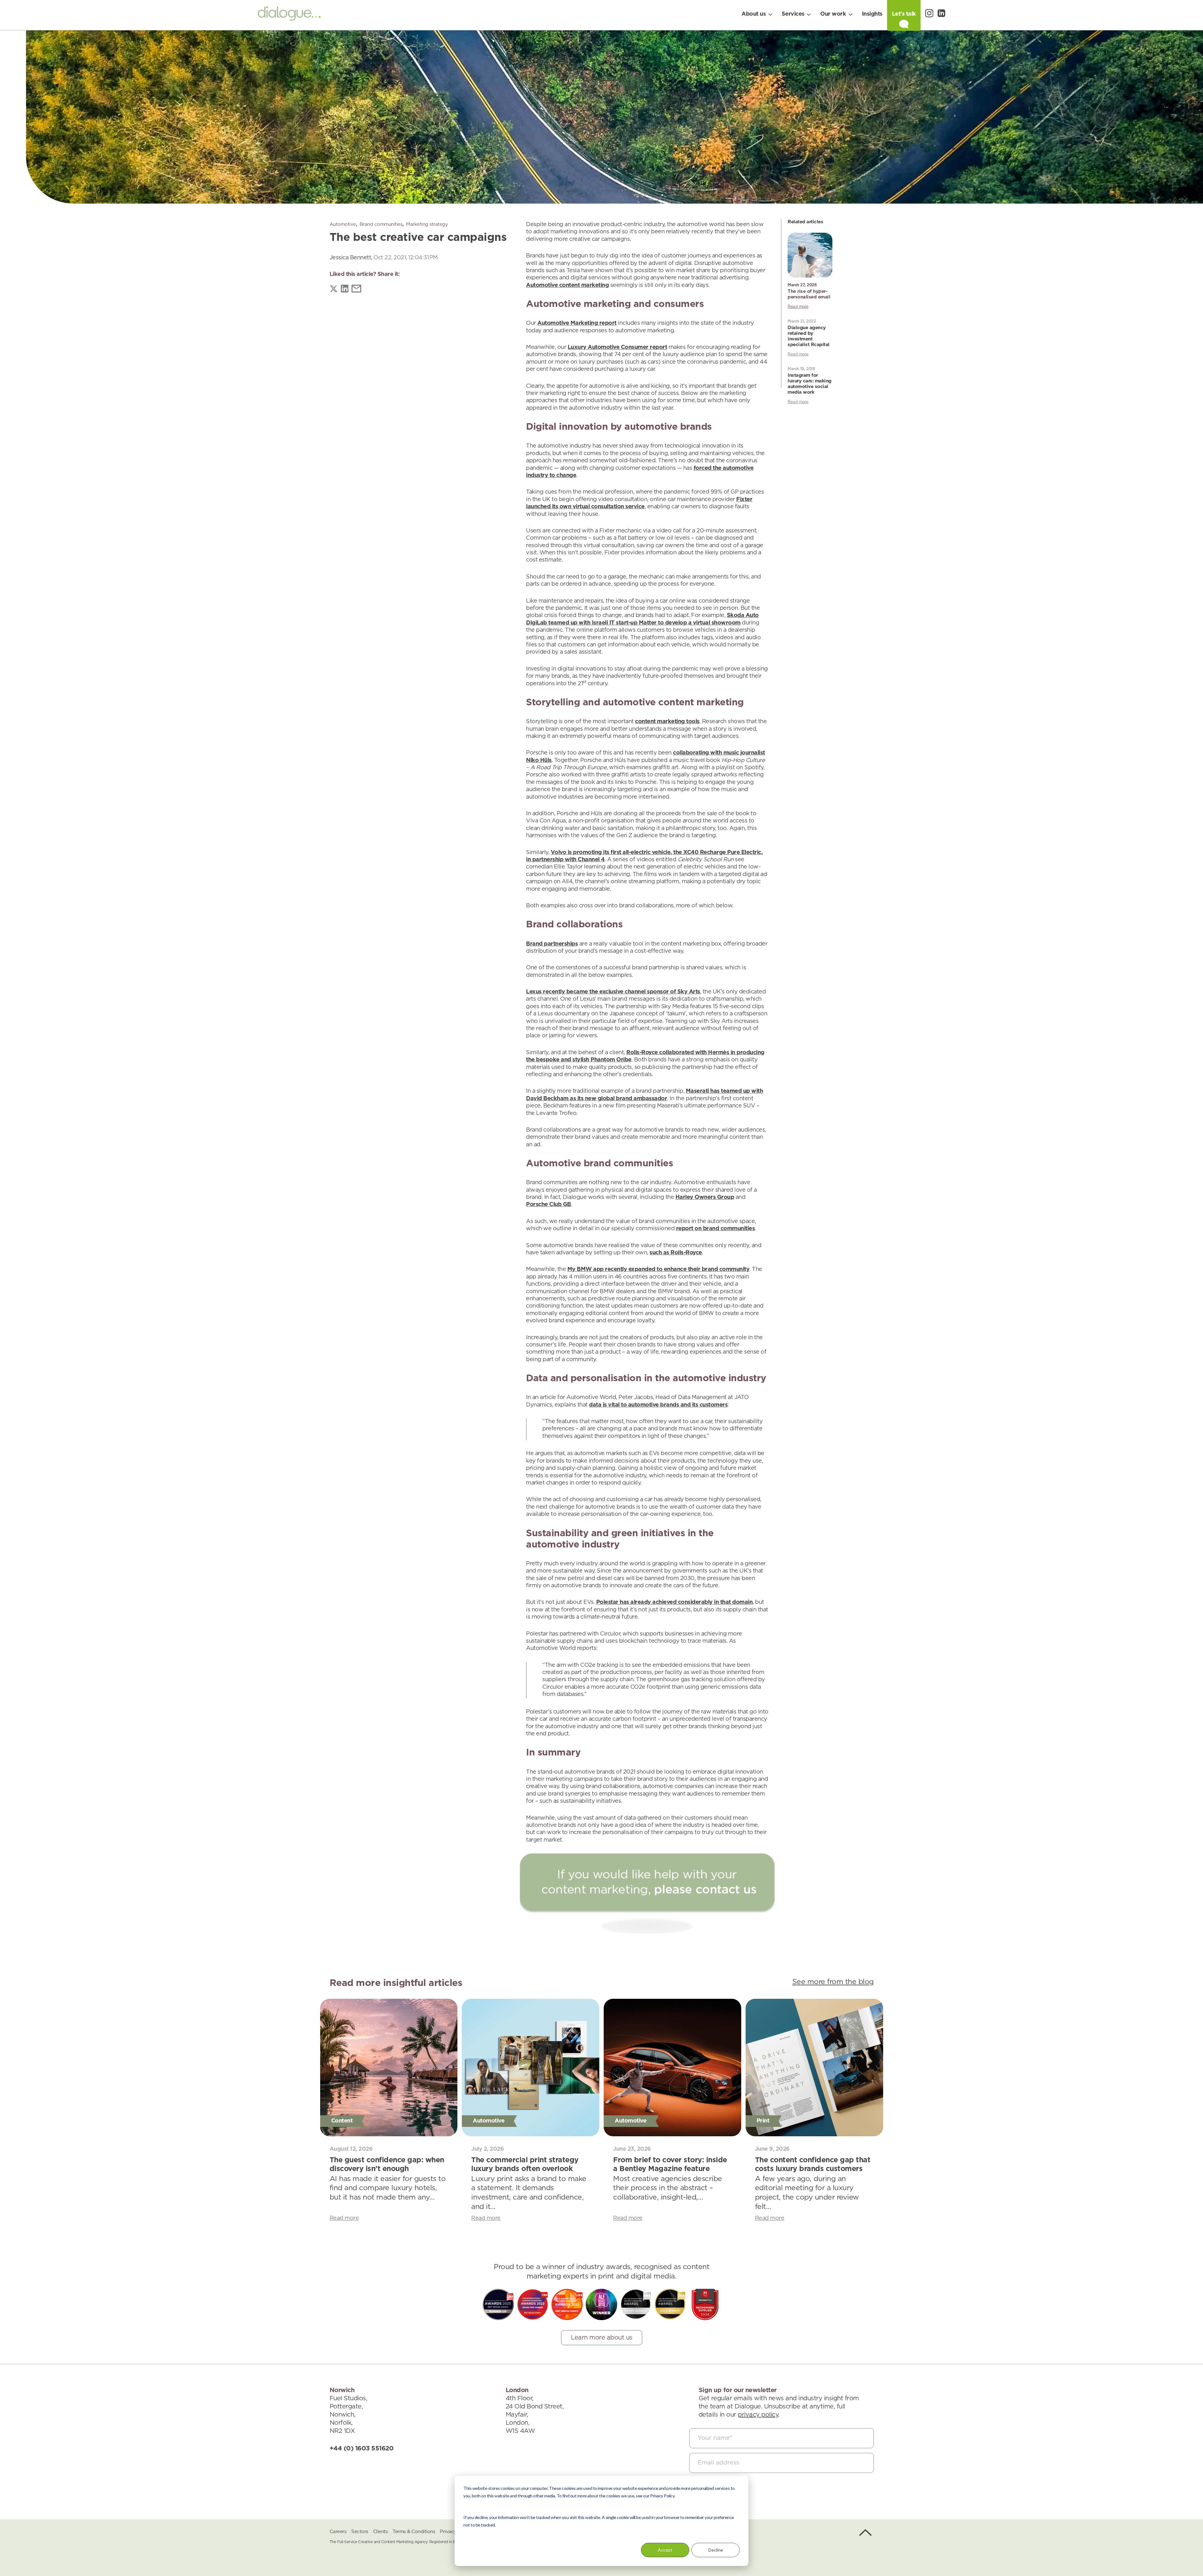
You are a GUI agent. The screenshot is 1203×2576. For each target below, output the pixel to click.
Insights (872, 14)
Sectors (360, 2532)
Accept (665, 2550)
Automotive (343, 224)
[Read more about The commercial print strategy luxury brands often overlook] (531, 2068)
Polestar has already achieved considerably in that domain (674, 1602)
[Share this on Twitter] (334, 290)
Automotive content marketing (567, 285)
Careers (338, 2532)
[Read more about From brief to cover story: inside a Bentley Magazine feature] (672, 2068)
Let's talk (904, 14)
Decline (716, 2550)
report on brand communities (716, 1229)
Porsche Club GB (549, 1205)
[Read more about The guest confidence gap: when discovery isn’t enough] (389, 2068)
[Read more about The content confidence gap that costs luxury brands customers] (814, 2068)
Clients (380, 2532)
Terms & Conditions (414, 2532)
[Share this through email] (356, 290)
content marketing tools (667, 722)
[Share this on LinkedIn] (345, 290)
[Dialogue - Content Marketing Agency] (289, 15)
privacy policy (758, 2415)
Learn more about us (602, 2338)
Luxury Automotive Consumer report (617, 347)
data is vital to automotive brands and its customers (658, 1405)
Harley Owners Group (705, 1197)
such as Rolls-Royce (676, 1253)
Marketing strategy (427, 224)
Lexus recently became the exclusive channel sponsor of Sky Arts (613, 992)
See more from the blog (833, 1982)
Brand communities (381, 224)
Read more (798, 307)
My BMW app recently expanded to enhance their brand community (659, 1269)
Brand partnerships (552, 944)
